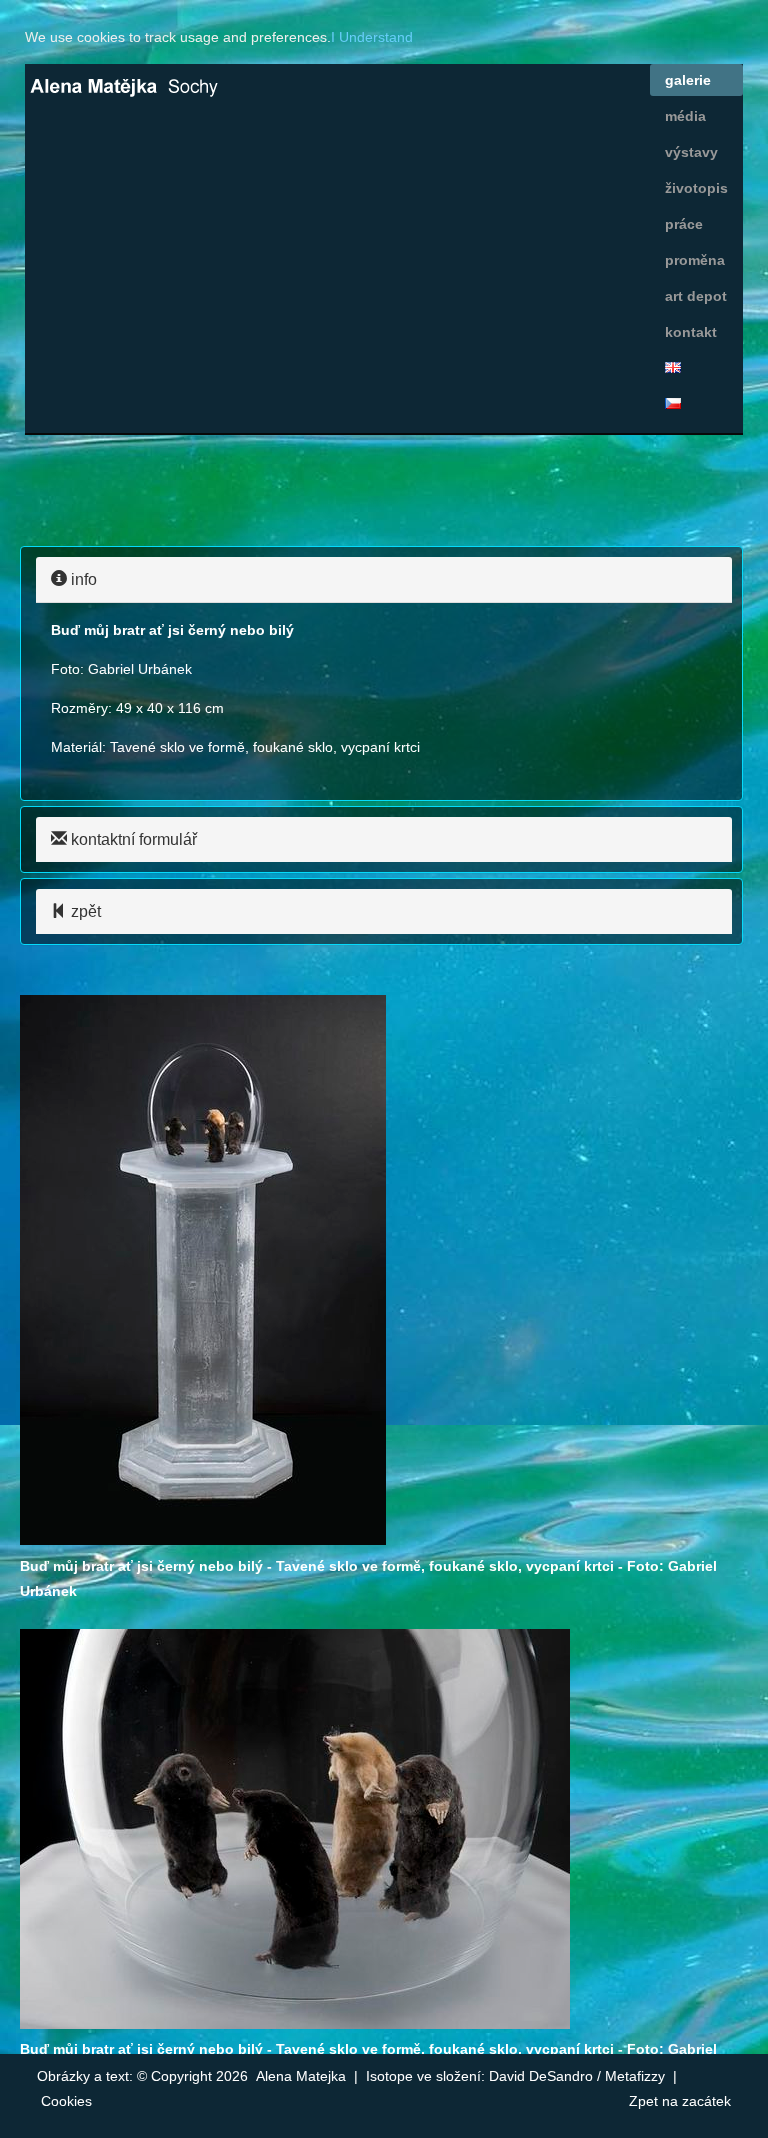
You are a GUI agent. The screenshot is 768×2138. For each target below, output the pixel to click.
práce (684, 224)
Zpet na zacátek (680, 2101)
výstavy (691, 152)
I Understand (372, 37)
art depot (696, 296)
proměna (695, 260)
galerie (688, 80)
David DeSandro (541, 2076)
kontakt (691, 332)
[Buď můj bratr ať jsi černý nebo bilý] (203, 1540)
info (82, 579)
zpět (84, 911)
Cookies (66, 2101)
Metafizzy (635, 2076)
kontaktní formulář (132, 839)
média (685, 116)
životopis (696, 188)
